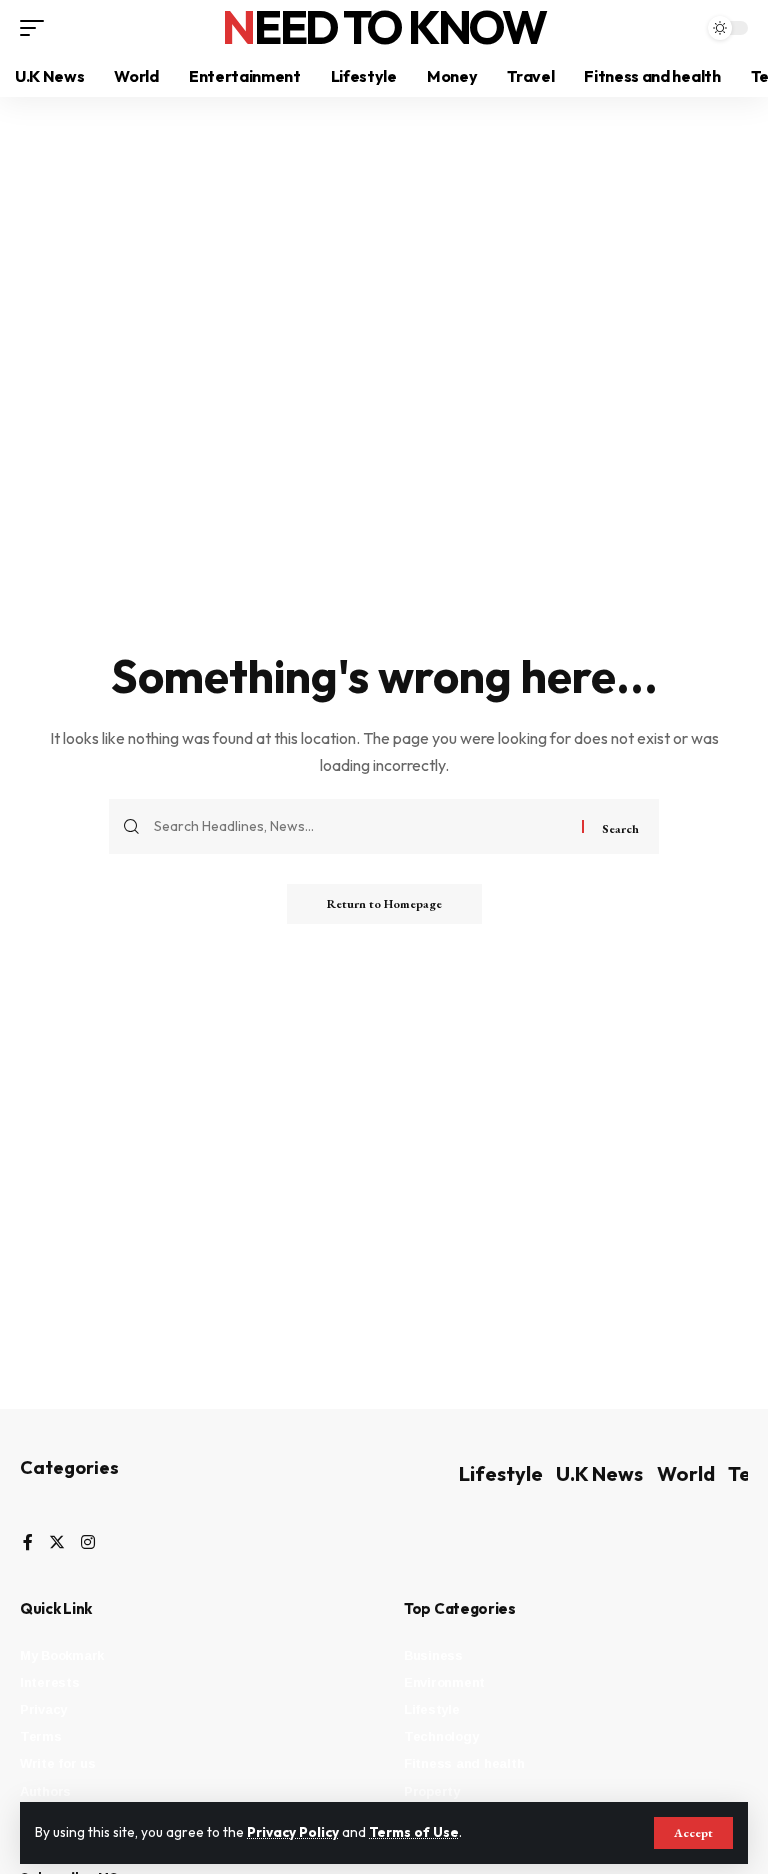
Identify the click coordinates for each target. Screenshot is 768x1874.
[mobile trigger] (37, 28)
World (686, 1473)
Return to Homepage (384, 904)
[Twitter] (57, 1543)
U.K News (599, 1473)
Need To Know (383, 27)
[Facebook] (28, 1543)
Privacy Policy (293, 1832)
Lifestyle (501, 1473)
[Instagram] (88, 1543)
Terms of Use (414, 1832)
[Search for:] (360, 826)
